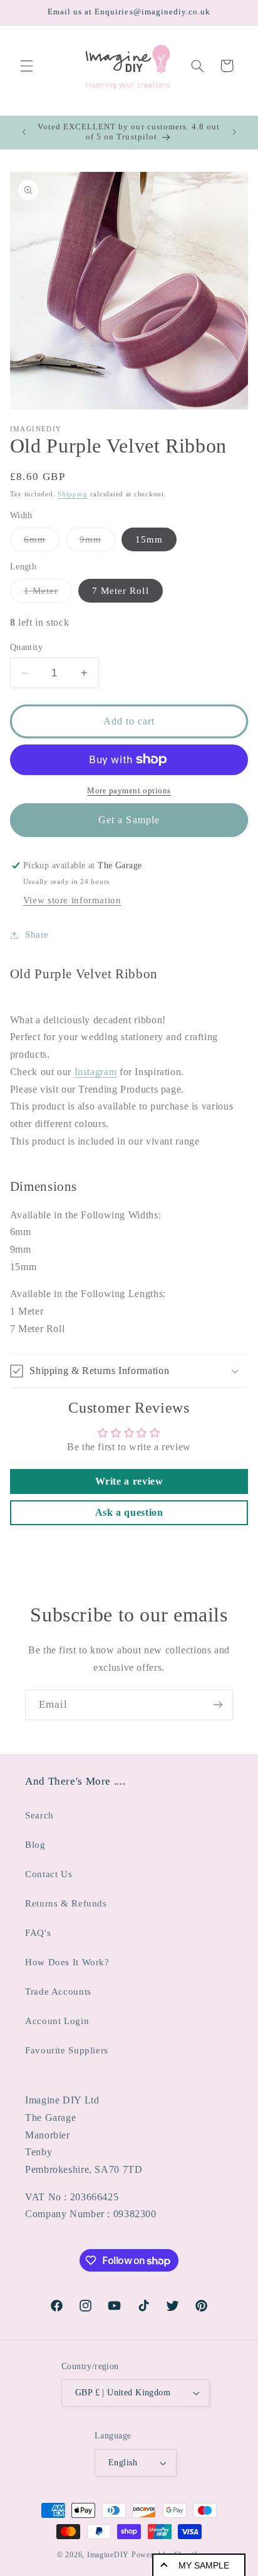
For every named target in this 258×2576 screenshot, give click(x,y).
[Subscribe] (218, 1705)
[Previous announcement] (24, 132)
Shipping (73, 494)
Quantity (26, 647)
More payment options (129, 791)
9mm (97, 543)
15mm (149, 539)
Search (39, 1815)
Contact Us (49, 1874)
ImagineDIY (108, 2555)
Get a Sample (129, 820)
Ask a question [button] (129, 1512)
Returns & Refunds (66, 1903)
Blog (35, 1845)
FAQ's (38, 1933)
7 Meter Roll (121, 591)
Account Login (57, 2021)
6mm (42, 543)
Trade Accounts (58, 1992)
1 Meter (48, 594)
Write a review (129, 1481)
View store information (72, 900)
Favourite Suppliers (67, 2050)
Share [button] (37, 935)
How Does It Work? (67, 1962)
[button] (26, 66)
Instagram (96, 1072)
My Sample (204, 2565)
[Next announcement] (234, 132)
